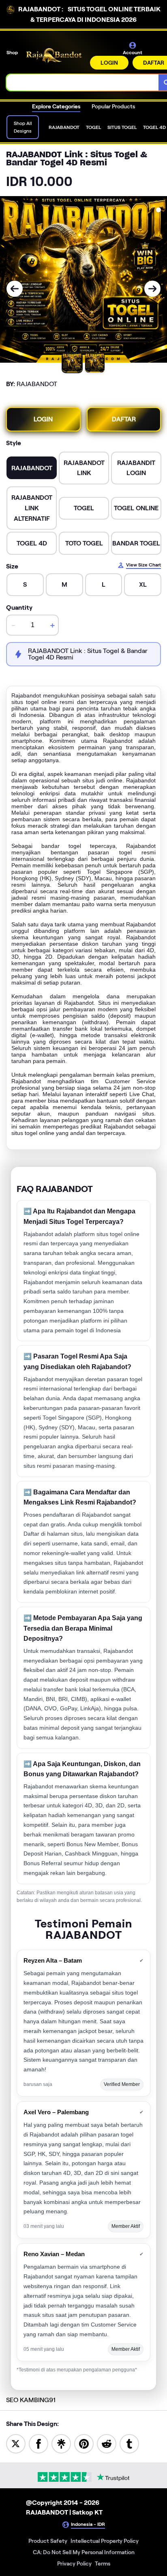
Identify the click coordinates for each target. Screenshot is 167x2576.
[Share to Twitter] (16, 2443)
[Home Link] (55, 56)
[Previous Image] (15, 289)
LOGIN (109, 63)
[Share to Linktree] (61, 2443)
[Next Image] (152, 289)
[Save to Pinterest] (84, 2443)
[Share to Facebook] (39, 2443)
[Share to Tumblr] (129, 2443)
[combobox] (83, 82)
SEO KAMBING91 (31, 2400)
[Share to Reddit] (107, 2443)
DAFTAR (124, 419)
